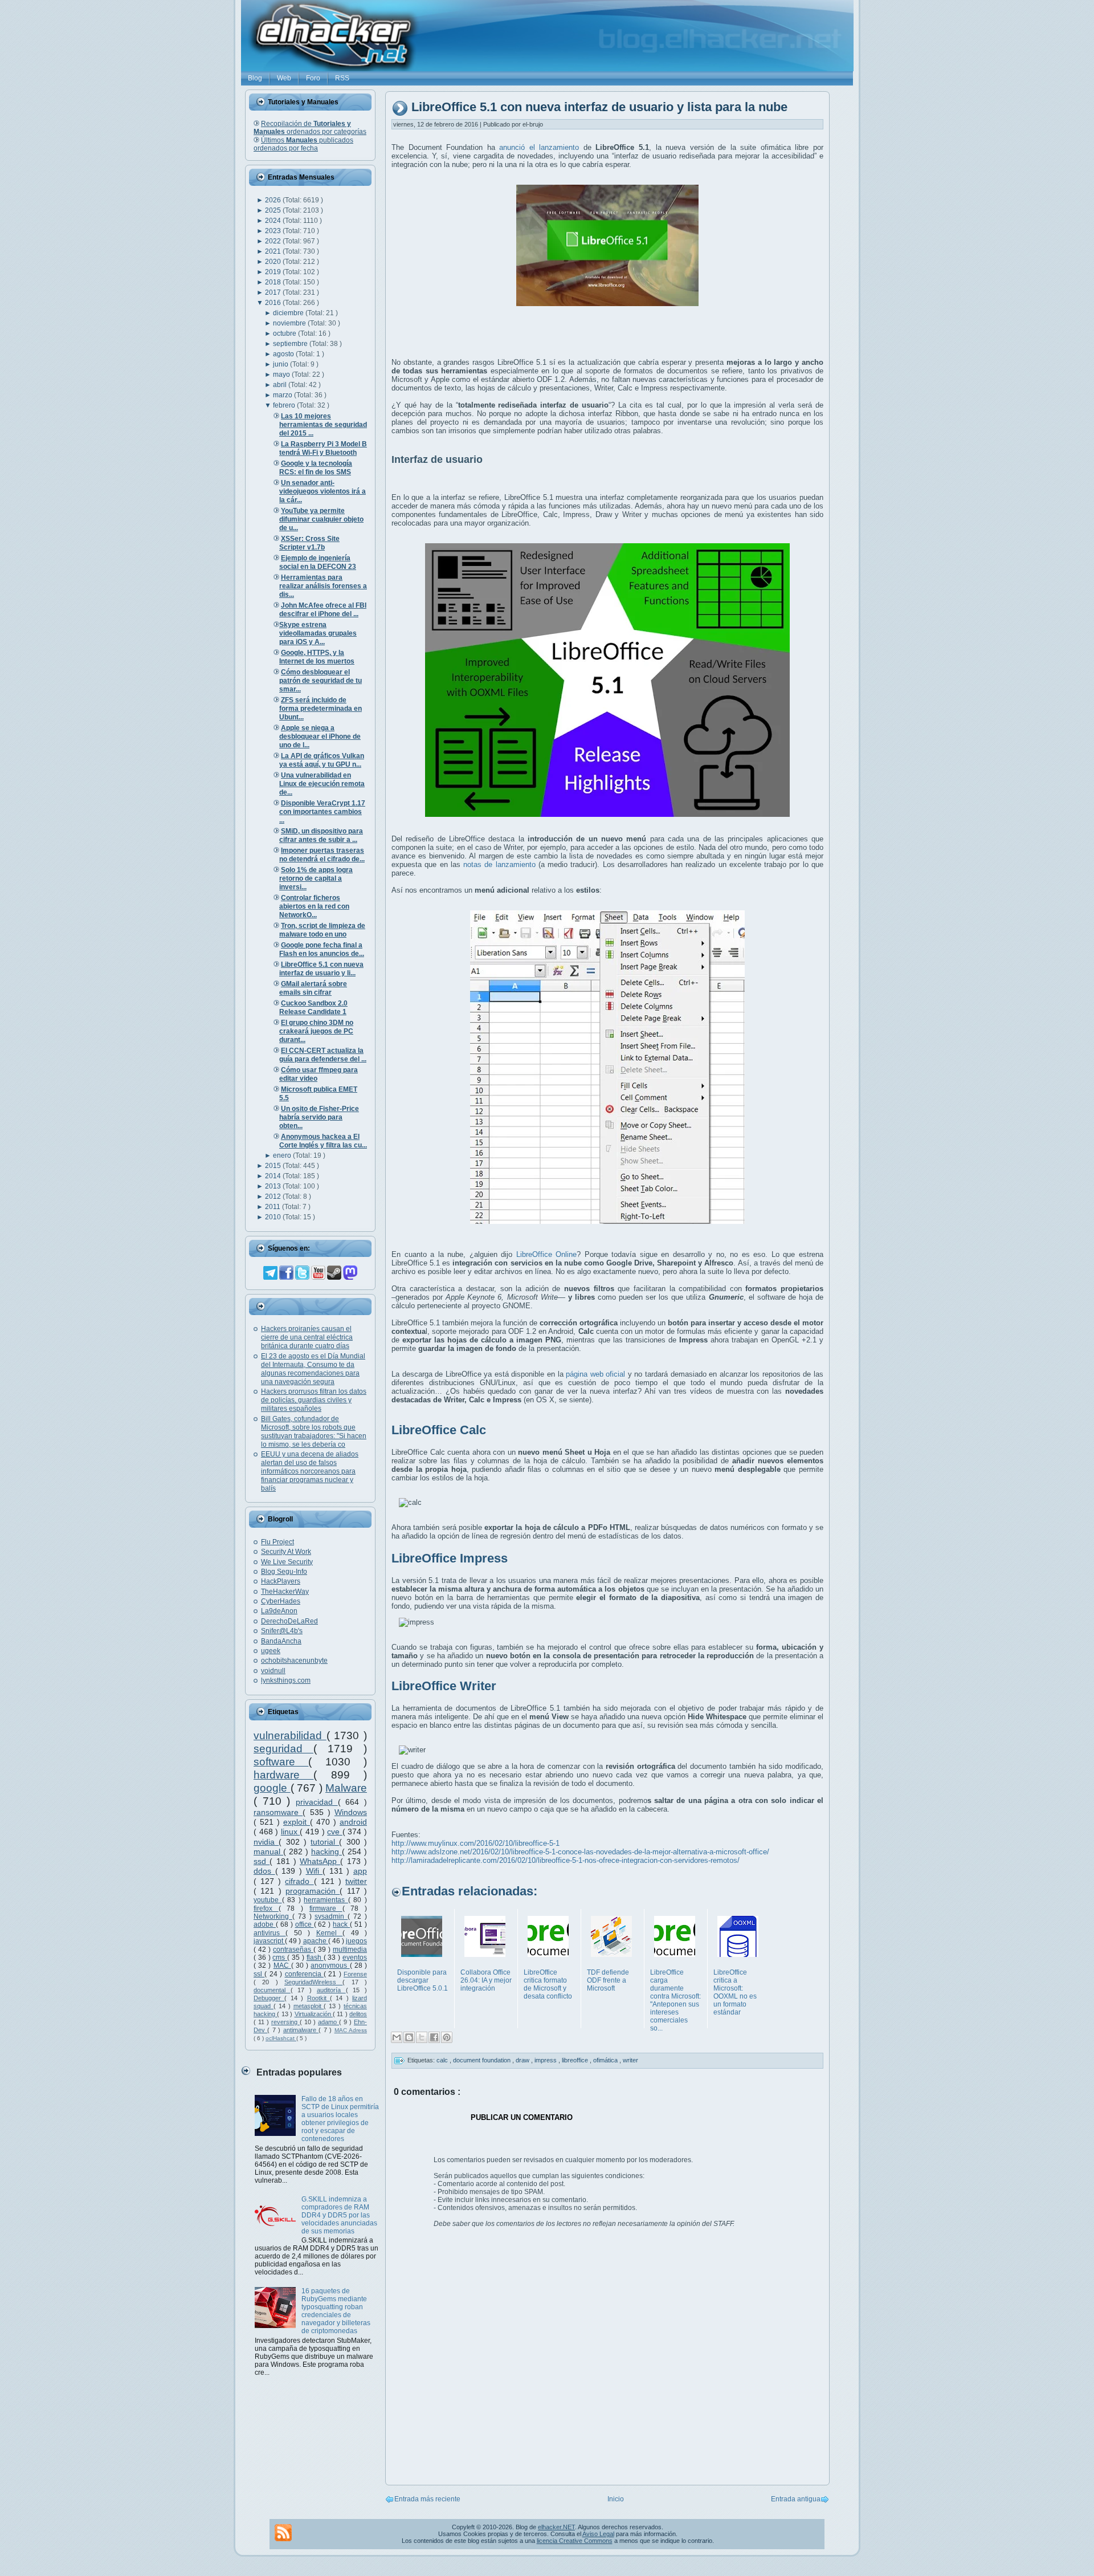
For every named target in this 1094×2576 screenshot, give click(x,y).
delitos (358, 2014)
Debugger (269, 1998)
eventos (355, 1958)
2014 (274, 1176)
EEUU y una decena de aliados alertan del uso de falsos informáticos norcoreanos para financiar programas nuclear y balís (310, 1471)
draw (523, 2060)
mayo (282, 375)
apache (316, 1941)
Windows (351, 1812)
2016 (274, 303)
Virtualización (314, 2014)
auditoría (331, 1990)
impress (546, 2060)
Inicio (616, 2499)
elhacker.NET (556, 2527)
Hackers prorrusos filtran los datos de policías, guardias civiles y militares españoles (314, 1400)
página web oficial (595, 1374)
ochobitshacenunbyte (294, 1661)
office (305, 1924)
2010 (274, 1217)
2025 (274, 210)
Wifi (315, 1871)
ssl (259, 1974)
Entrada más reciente (427, 2499)
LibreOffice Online (547, 1254)
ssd (262, 1861)
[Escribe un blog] (409, 2037)
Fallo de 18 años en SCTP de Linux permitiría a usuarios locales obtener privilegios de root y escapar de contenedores (340, 2119)
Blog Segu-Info (284, 1572)
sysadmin (331, 1916)
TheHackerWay (285, 1592)
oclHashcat (281, 2038)
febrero (285, 405)
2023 (274, 231)
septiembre (291, 344)
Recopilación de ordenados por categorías (310, 128)
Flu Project (277, 1542)
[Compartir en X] (422, 2037)
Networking (273, 1916)
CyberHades (281, 1601)
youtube (268, 1900)
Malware (346, 1788)
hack (341, 1924)
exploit (297, 1822)
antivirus (270, 1933)
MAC (282, 1965)
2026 (274, 200)
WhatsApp (320, 1861)
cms (280, 1958)
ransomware (278, 1812)
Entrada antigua (796, 2499)
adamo (328, 2022)
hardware (283, 1775)
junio (281, 364)
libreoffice (576, 2060)
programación (313, 1891)
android (353, 1822)
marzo (283, 395)
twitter (356, 1881)
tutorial (325, 1842)
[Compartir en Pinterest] (447, 2037)
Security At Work (286, 1552)
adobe (265, 1924)
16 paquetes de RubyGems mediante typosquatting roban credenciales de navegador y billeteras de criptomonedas (336, 2311)
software (281, 1762)
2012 (274, 1197)
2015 (274, 1166)
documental (272, 1990)
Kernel (329, 1933)
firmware (326, 1908)
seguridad (283, 1749)
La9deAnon (279, 1611)
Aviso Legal (598, 2534)
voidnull (273, 1671)
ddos (264, 1871)
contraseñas (293, 1950)
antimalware (301, 2030)
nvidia (266, 1842)
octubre (285, 333)
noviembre (290, 323)
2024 (274, 221)
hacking (326, 1851)
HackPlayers (281, 1581)
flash (315, 1958)
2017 (274, 292)
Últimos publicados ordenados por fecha (303, 144)
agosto (284, 354)
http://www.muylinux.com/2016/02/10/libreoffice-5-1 (475, 1843)
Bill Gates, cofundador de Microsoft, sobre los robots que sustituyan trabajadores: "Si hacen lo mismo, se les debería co (314, 1432)
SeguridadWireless (313, 1982)
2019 (274, 272)
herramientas (326, 1900)
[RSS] (283, 2533)
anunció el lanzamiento (539, 147)
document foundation (483, 2060)
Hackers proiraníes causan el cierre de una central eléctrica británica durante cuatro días (307, 1337)
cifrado (299, 1881)
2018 (274, 282)
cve (335, 1832)
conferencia (304, 1974)
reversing (285, 2022)
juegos (356, 1941)
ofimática (606, 2060)
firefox (266, 1908)
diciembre (289, 313)
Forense (355, 1974)
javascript (269, 1941)
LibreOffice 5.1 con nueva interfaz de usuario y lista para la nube (599, 107)
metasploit (309, 2006)
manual (268, 1851)
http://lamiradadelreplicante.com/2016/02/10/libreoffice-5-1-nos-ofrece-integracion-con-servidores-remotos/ (566, 1860)
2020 (274, 262)
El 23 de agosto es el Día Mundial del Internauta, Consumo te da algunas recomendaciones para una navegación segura (313, 1369)
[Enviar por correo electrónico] (397, 2037)
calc (443, 2060)
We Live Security (287, 1562)
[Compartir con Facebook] (434, 2037)
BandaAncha (281, 1641)
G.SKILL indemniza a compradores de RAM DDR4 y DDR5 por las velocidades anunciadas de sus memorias (339, 2215)
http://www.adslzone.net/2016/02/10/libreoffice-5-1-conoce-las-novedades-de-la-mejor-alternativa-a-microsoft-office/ (580, 1852)
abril (281, 385)
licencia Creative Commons (575, 2541)
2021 (274, 251)
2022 (274, 241)
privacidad (317, 1802)
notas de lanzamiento (499, 864)
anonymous (330, 1965)
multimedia (350, 1950)
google (272, 1788)
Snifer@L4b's (282, 1631)
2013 (274, 1186)
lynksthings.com (286, 1680)
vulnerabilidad (290, 1735)
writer (630, 2060)
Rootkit (319, 1998)
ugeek (271, 1651)
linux (291, 1832)
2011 (273, 1207)
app (360, 1871)
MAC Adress (351, 2030)
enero (283, 1155)
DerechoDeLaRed (289, 1621)
